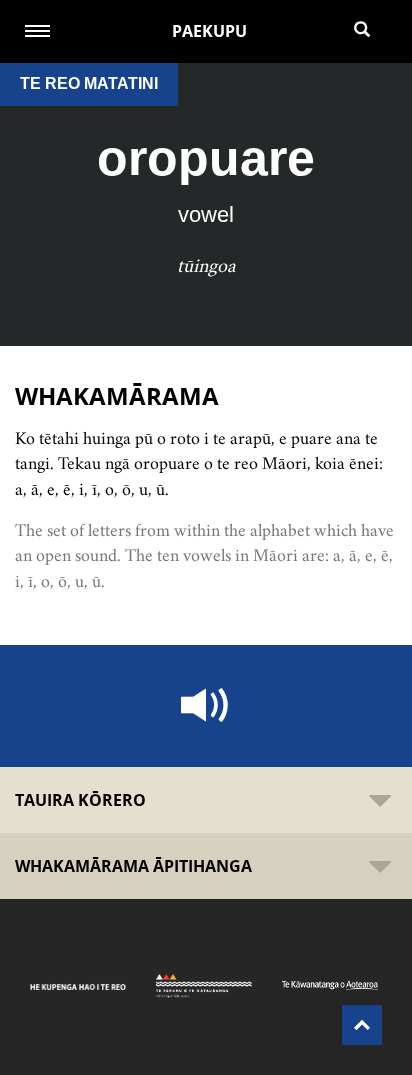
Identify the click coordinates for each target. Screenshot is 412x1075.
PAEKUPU (209, 31)
